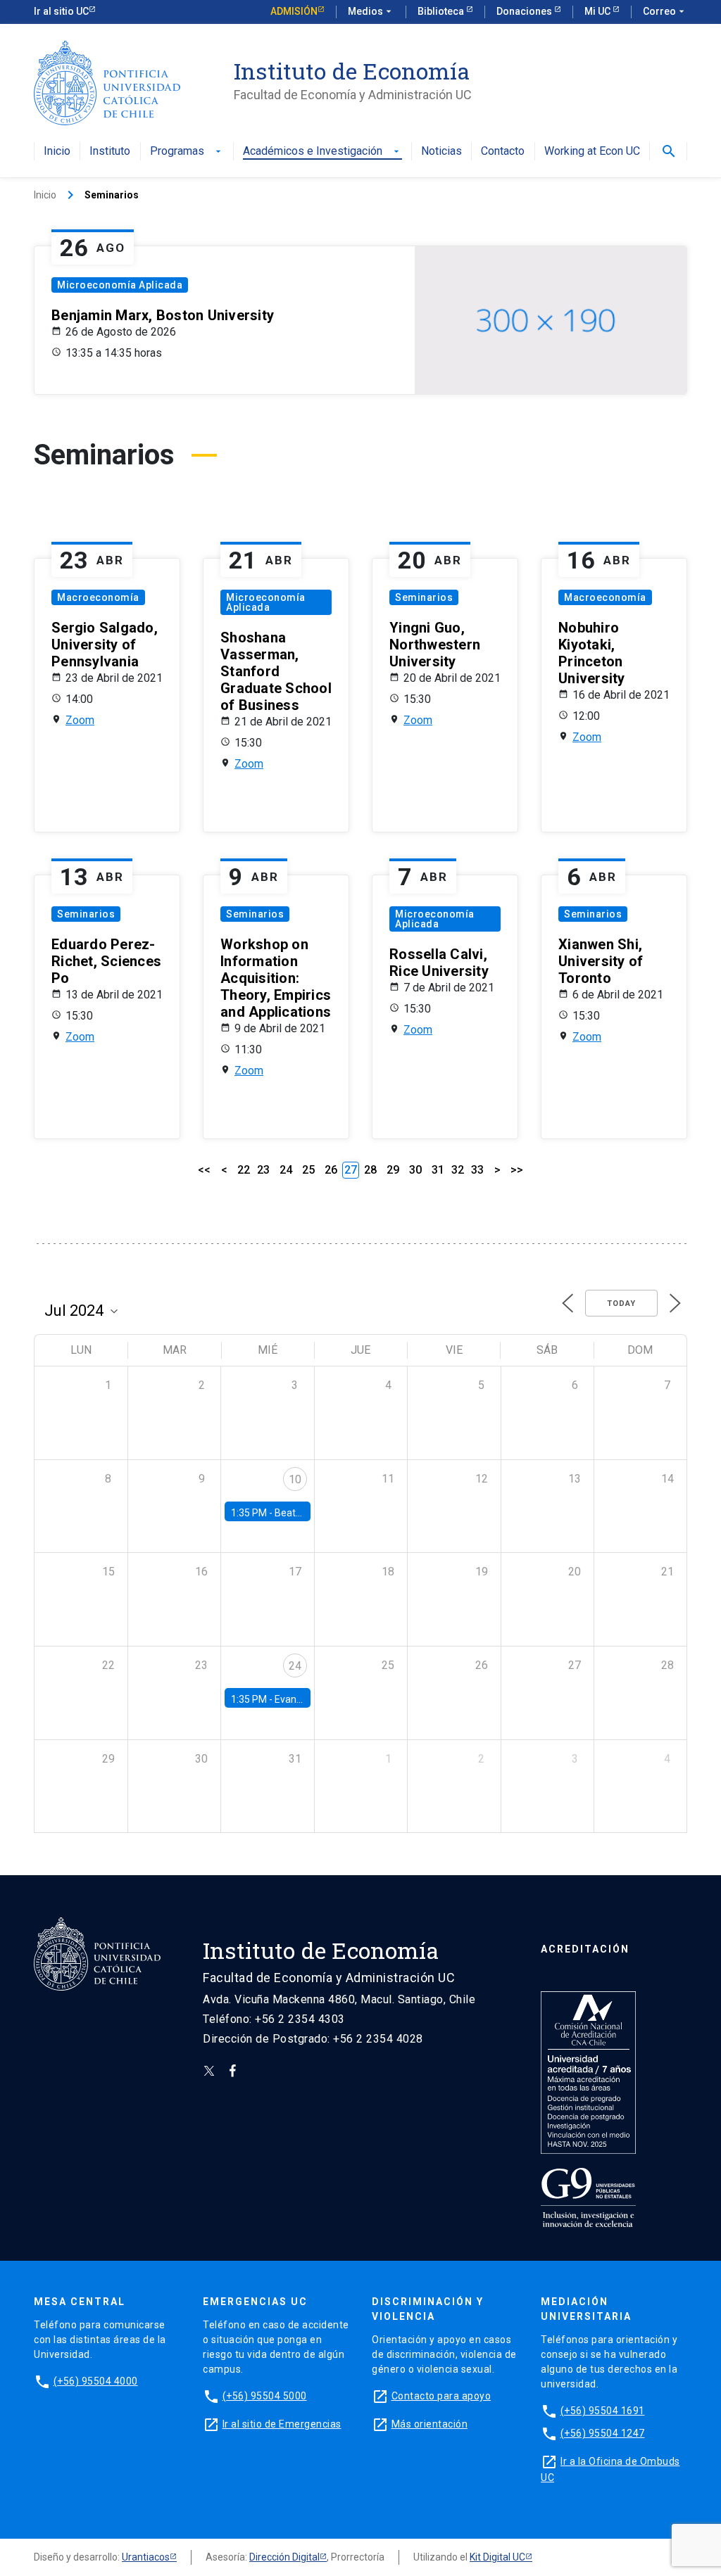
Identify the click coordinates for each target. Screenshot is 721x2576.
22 (244, 1170)
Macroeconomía (98, 597)
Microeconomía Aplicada (120, 285)
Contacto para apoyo (441, 2396)
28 (370, 1170)
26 (331, 1170)
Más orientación (430, 2424)
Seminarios (424, 597)
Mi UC (598, 11)
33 (477, 1170)
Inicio (57, 152)
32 (458, 1170)
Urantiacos (146, 2557)
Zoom (80, 720)
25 (308, 1170)
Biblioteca (442, 11)
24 (286, 1170)
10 (295, 1479)
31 (438, 1170)
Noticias (441, 152)
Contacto (503, 152)
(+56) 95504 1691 (603, 2411)
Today (621, 1303)
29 (393, 1170)
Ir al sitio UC (61, 11)
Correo (665, 11)
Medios (371, 11)
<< (204, 1170)
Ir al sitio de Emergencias (282, 2424)
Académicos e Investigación (322, 152)
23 (263, 1170)
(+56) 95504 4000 (96, 2381)
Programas (187, 152)
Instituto (110, 152)
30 (415, 1170)
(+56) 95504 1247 (603, 2433)
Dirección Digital (284, 2557)
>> (517, 1170)
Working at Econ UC (592, 152)
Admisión (294, 11)
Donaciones (525, 11)
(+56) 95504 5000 (265, 2396)
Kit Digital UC (497, 2557)
